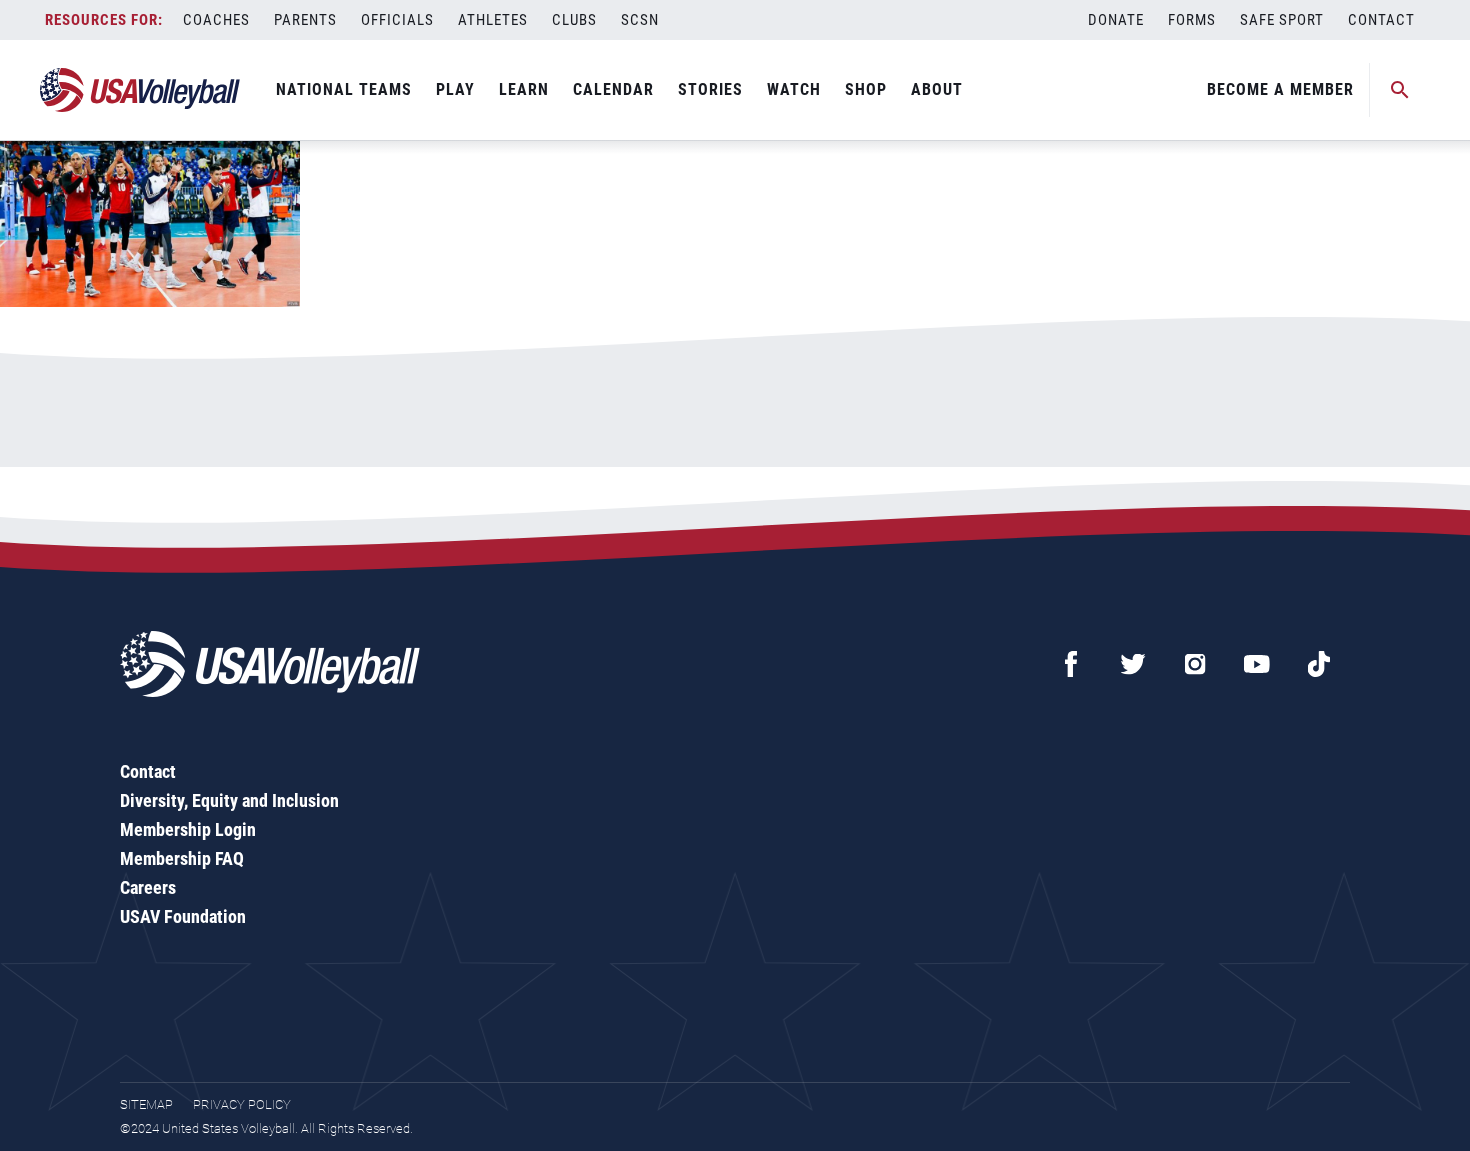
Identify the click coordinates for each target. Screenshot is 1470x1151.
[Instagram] (1195, 664)
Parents (305, 20)
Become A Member (1280, 89)
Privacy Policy (242, 1104)
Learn (524, 89)
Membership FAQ (182, 858)
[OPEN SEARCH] (1400, 90)
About (937, 89)
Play (455, 89)
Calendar (613, 89)
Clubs (574, 20)
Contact (1381, 20)
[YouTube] (1257, 664)
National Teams (344, 89)
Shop (866, 89)
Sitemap (146, 1104)
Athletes (493, 20)
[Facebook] (1071, 664)
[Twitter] (1133, 664)
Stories (710, 89)
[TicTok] (1319, 664)
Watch (794, 89)
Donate (1116, 20)
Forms (1192, 20)
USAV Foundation (183, 916)
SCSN (640, 20)
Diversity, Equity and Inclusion (229, 800)
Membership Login (188, 829)
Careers (148, 887)
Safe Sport (1282, 20)
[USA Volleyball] (140, 90)
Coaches (216, 20)
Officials (397, 20)
